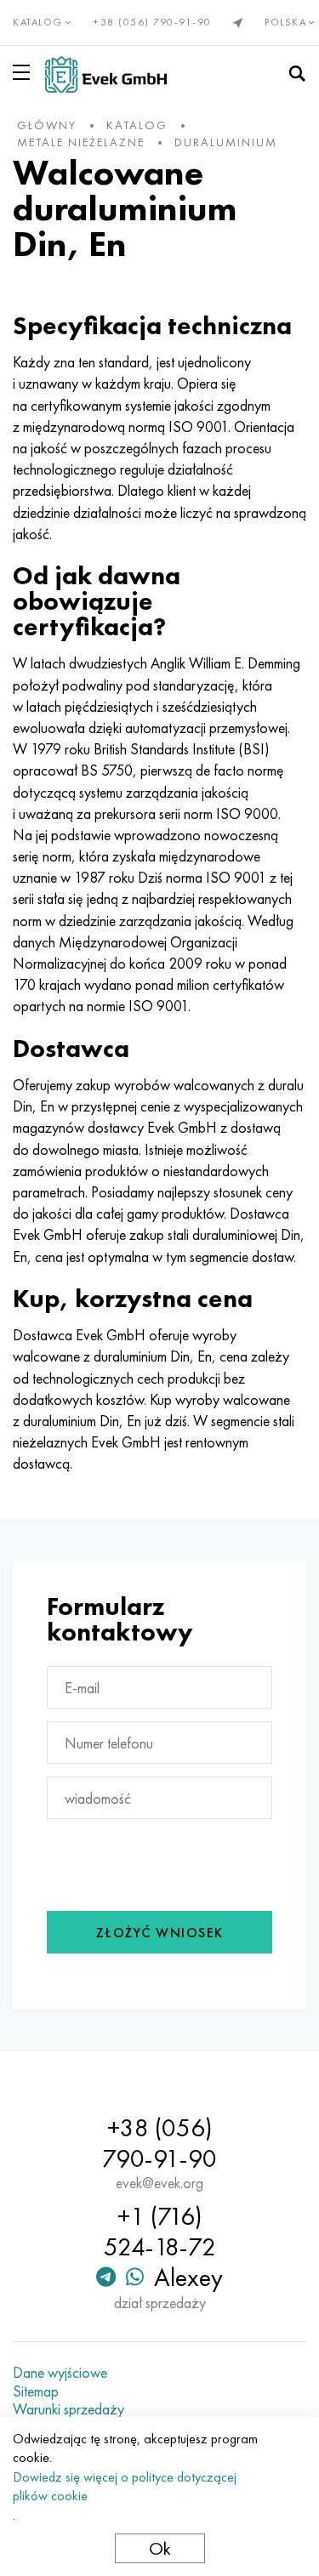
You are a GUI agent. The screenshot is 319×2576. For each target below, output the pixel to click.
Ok (160, 2548)
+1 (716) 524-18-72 (160, 2232)
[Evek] (106, 74)
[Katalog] (25, 72)
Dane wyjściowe (60, 2373)
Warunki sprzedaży (68, 2409)
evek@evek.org (159, 2183)
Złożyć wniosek (160, 1933)
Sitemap (36, 2391)
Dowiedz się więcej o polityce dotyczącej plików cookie (125, 2486)
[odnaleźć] (297, 74)
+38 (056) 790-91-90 (153, 22)
